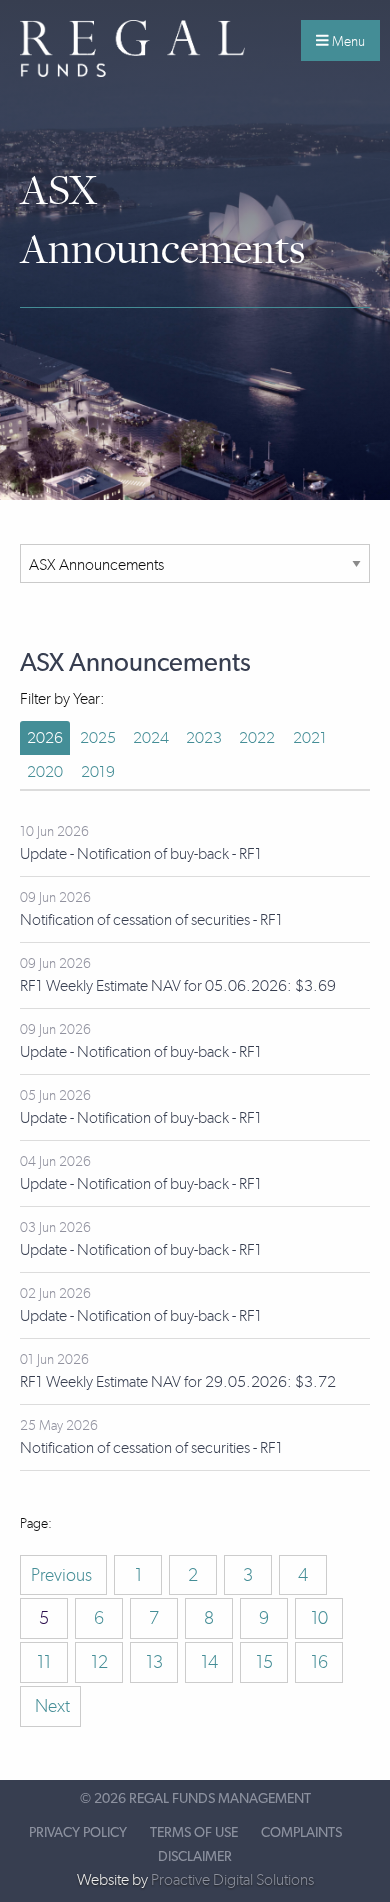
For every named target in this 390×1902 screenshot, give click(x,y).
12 (99, 1662)
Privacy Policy (78, 1833)
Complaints (301, 1833)
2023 (204, 737)
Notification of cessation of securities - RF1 (151, 919)
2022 (257, 737)
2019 (98, 771)
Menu (347, 41)
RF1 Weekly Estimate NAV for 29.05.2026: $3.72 (178, 1381)
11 (44, 1662)
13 (154, 1662)
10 (319, 1618)
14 (209, 1662)
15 (264, 1662)
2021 (310, 737)
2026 (45, 737)
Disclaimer (195, 1857)
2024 (151, 737)
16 (319, 1662)
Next (50, 1706)
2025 (98, 737)
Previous (63, 1575)
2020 (45, 771)
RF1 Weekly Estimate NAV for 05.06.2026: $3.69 (178, 985)
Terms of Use (194, 1833)
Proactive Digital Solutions (232, 1879)
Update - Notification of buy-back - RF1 (141, 853)
